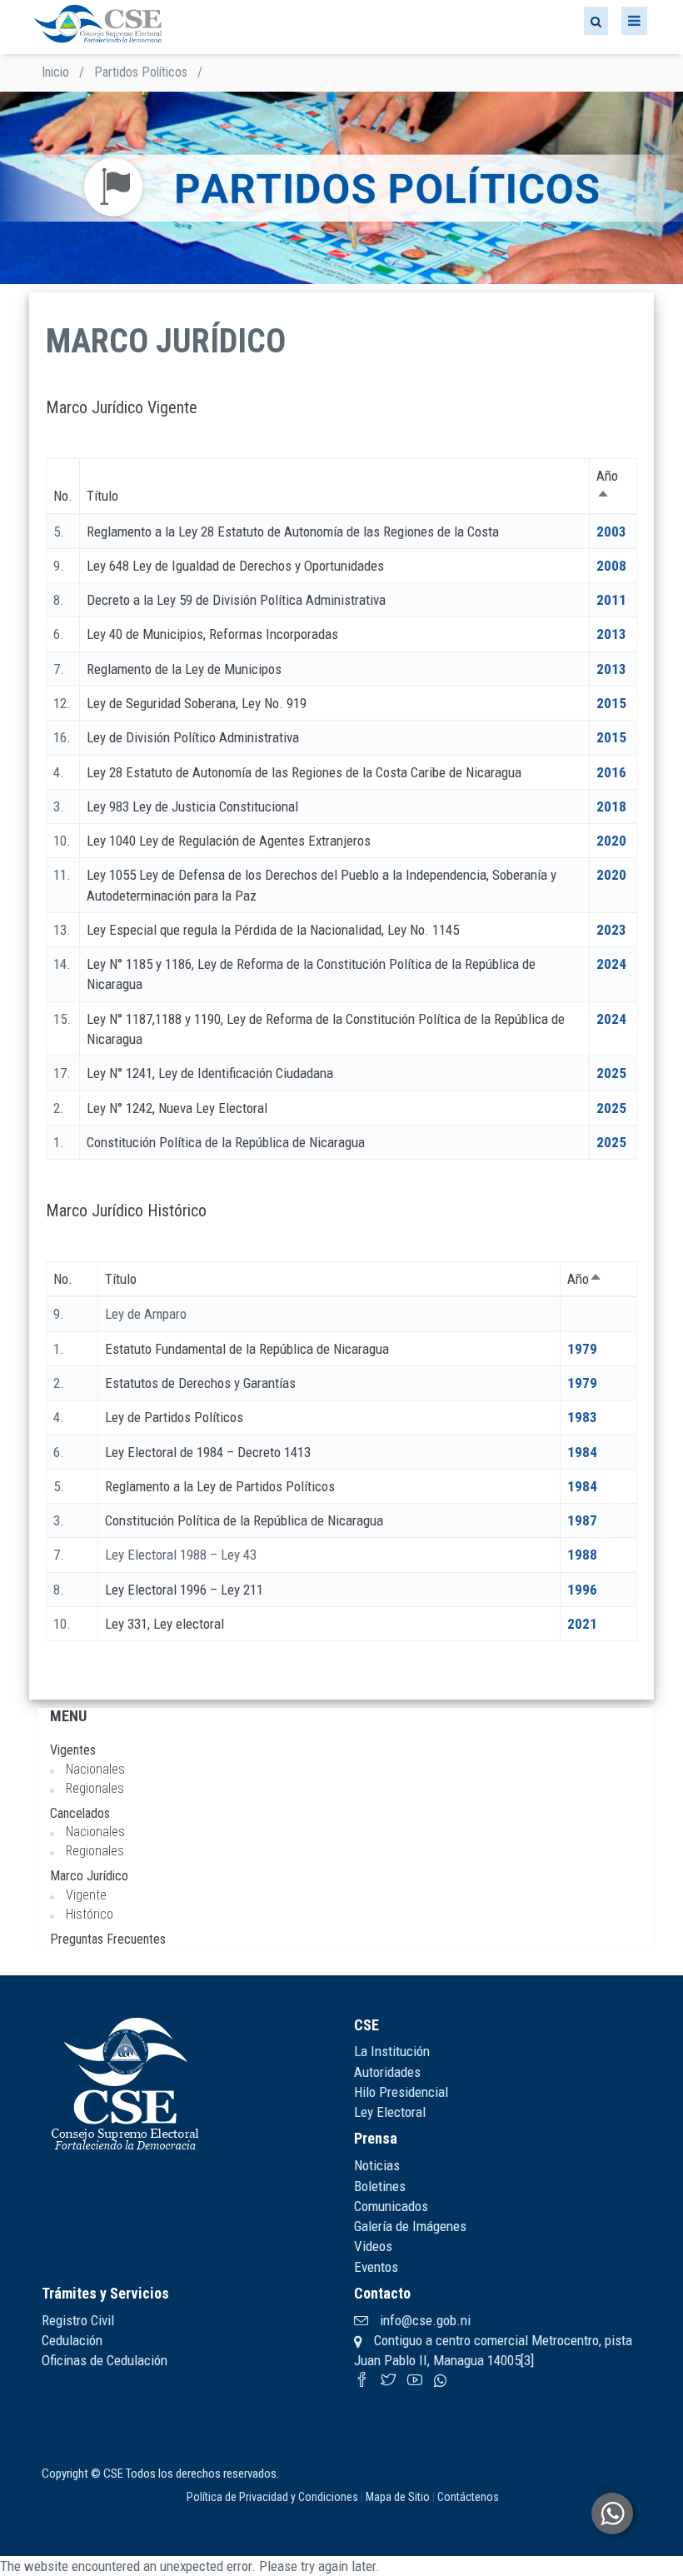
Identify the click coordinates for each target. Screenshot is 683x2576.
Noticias (377, 2165)
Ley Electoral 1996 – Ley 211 (184, 1590)
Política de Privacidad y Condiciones (272, 2497)
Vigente (86, 1895)
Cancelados (80, 1813)
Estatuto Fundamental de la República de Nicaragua (247, 1349)
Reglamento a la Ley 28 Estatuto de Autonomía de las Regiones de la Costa (293, 532)
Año (585, 1279)
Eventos (376, 2267)
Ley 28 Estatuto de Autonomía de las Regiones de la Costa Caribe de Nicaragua (304, 772)
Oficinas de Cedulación (105, 2360)
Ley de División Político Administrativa (193, 737)
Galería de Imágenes (410, 2226)
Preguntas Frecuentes (108, 1939)
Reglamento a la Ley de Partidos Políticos (220, 1486)
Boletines (380, 2186)
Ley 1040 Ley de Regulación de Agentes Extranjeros (229, 841)
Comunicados (391, 2206)
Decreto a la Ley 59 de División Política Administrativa (236, 600)
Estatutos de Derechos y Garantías (200, 1383)
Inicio (55, 72)
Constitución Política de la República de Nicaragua (226, 1142)
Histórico (90, 1914)
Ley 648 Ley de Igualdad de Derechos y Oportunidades (235, 566)
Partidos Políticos (141, 72)
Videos (373, 2246)
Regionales (95, 1788)
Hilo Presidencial (401, 2092)
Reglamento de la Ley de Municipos (184, 669)
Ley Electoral (390, 2112)
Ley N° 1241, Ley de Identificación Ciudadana (210, 1073)
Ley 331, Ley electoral (165, 1624)
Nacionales (95, 1769)
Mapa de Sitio (398, 2497)
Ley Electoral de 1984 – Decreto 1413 (208, 1452)
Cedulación (72, 2340)
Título (102, 496)
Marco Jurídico (89, 1876)
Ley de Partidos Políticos (174, 1417)
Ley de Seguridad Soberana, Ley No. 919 (197, 703)
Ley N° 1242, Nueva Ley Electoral (177, 1108)
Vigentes (73, 1750)
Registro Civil (78, 2320)
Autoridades (387, 2072)
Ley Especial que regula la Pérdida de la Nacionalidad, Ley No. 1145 (273, 930)
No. (63, 496)
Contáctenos (468, 2497)
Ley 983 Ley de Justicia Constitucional (192, 806)
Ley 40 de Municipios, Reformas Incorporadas (212, 634)
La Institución (392, 2051)
